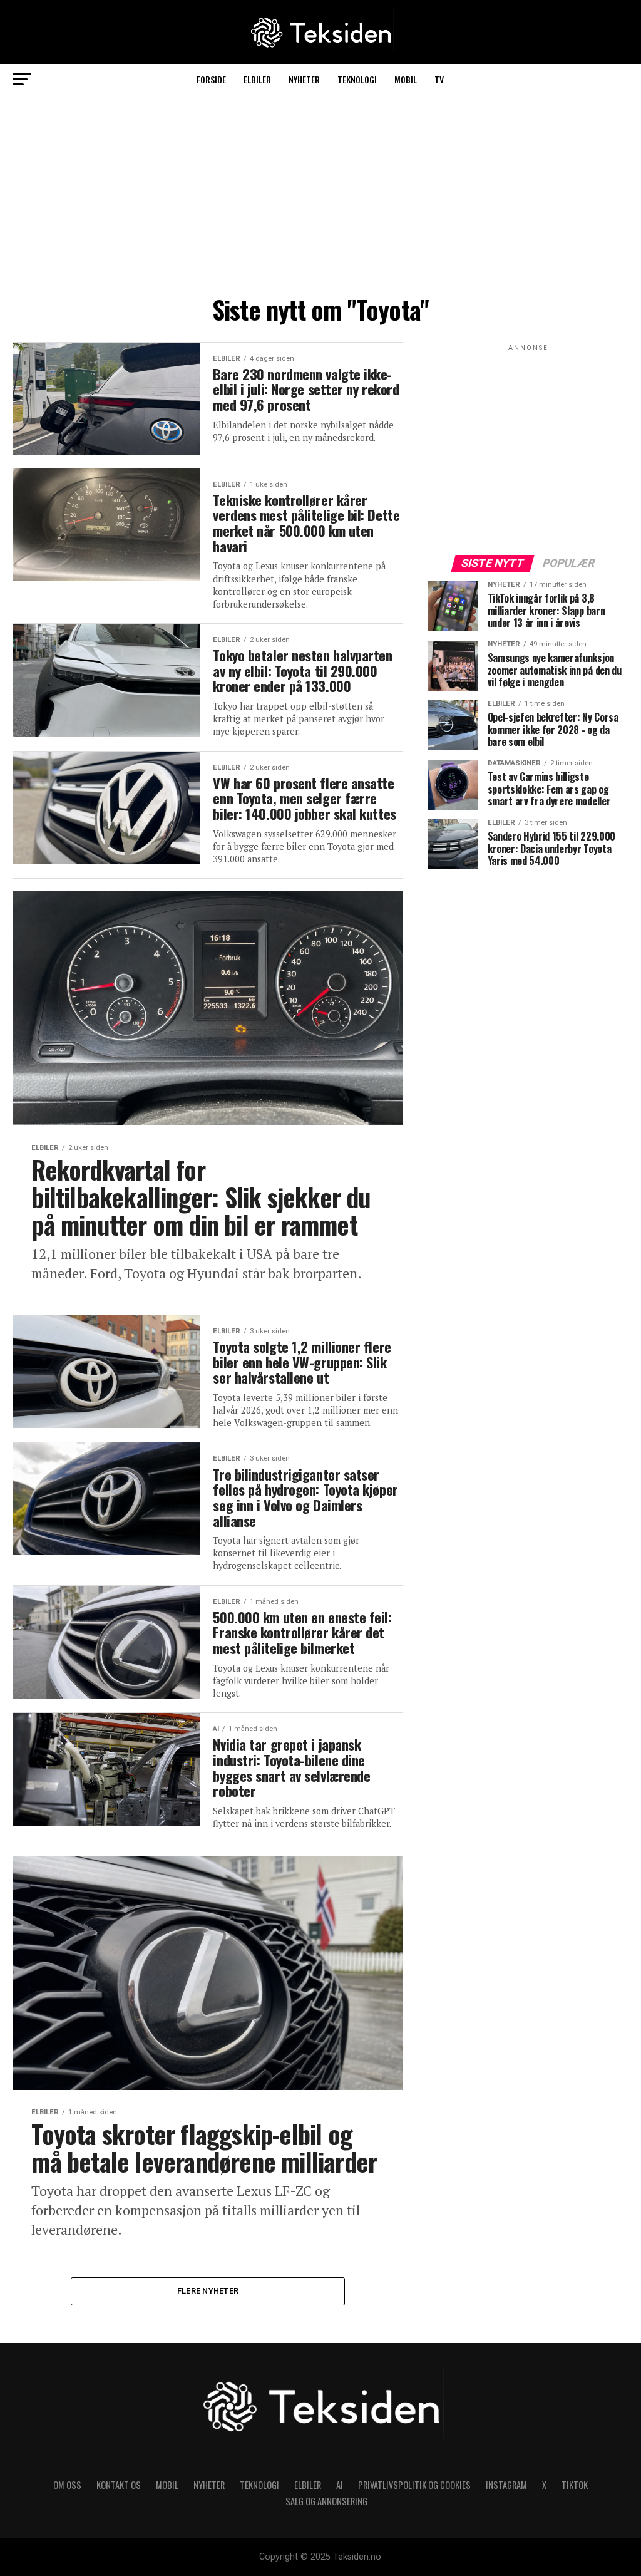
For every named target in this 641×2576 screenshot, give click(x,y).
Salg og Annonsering (326, 2501)
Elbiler (257, 79)
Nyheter (304, 79)
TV (439, 79)
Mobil (406, 79)
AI (340, 2485)
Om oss (67, 2485)
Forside (211, 79)
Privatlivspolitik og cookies (414, 2485)
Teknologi (357, 79)
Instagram (506, 2485)
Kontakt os (119, 2485)
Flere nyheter (208, 2291)
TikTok (575, 2485)
